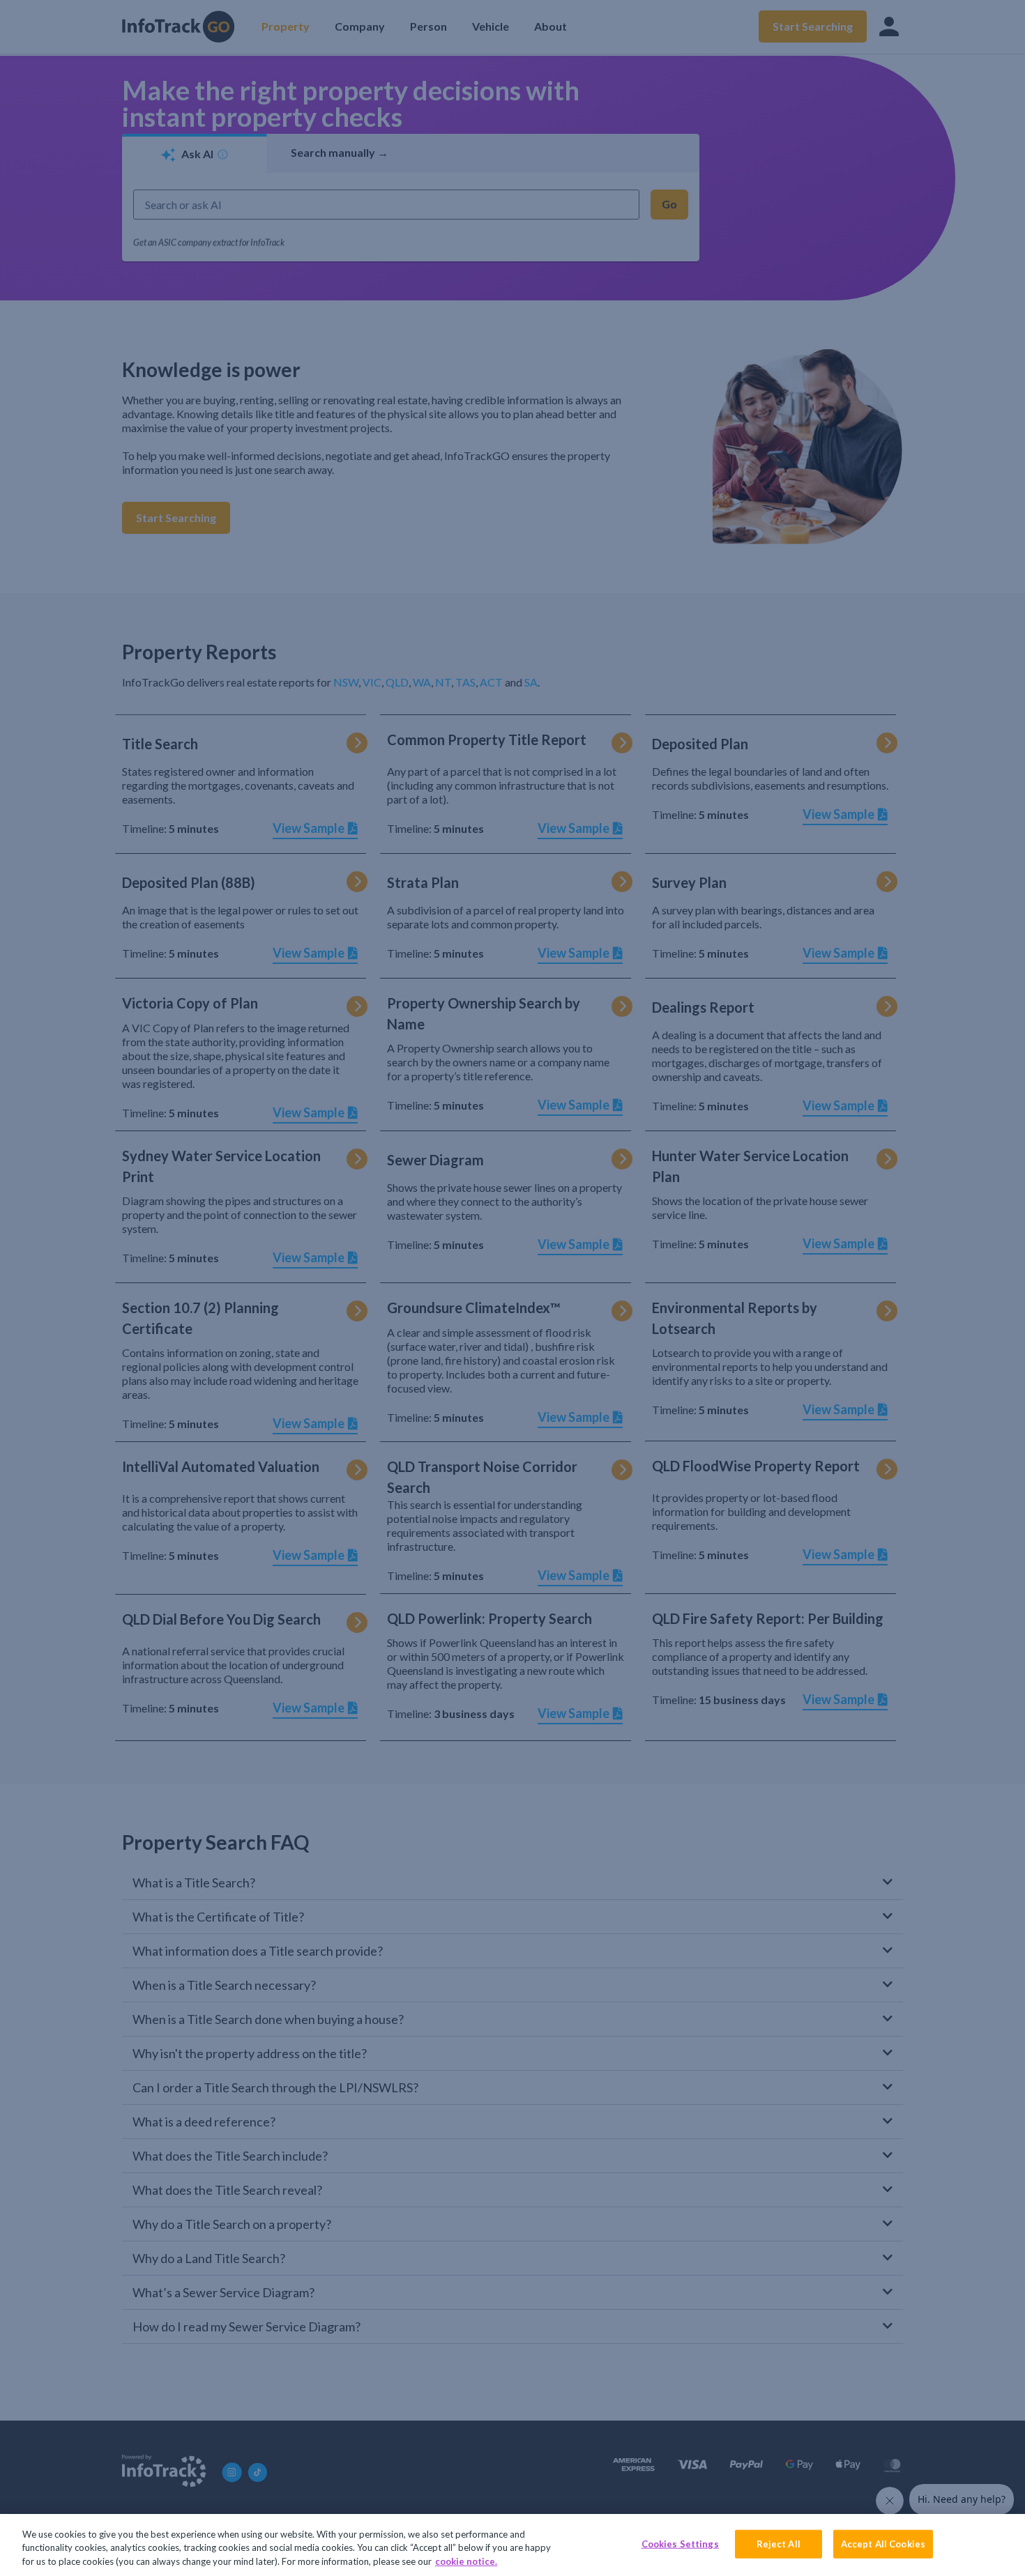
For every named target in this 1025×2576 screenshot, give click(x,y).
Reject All (779, 2543)
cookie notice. (466, 2561)
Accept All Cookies (883, 2543)
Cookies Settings (680, 2543)
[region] (512, 2545)
